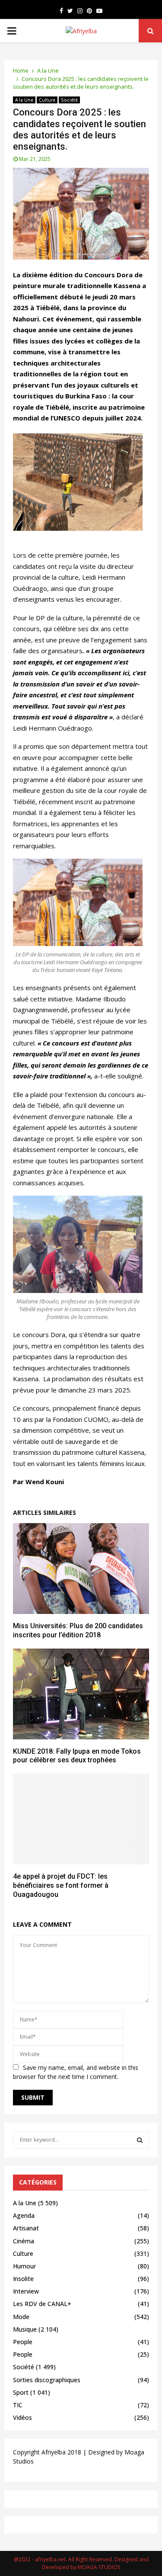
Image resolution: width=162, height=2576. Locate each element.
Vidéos (22, 2417)
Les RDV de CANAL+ (42, 2304)
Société (69, 100)
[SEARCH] (140, 2140)
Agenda (24, 2215)
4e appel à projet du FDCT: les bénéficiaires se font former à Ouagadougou (61, 1885)
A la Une (24, 100)
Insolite (23, 2279)
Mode (21, 2317)
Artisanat (26, 2228)
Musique (25, 2329)
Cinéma (24, 2241)
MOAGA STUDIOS (99, 2567)
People (23, 2342)
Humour (24, 2266)
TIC (18, 2405)
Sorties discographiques (47, 2380)
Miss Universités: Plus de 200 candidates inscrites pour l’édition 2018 (78, 1630)
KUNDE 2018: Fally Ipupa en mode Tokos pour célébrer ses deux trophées (77, 1756)
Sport (21, 2392)
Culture (47, 100)
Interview (26, 2291)
